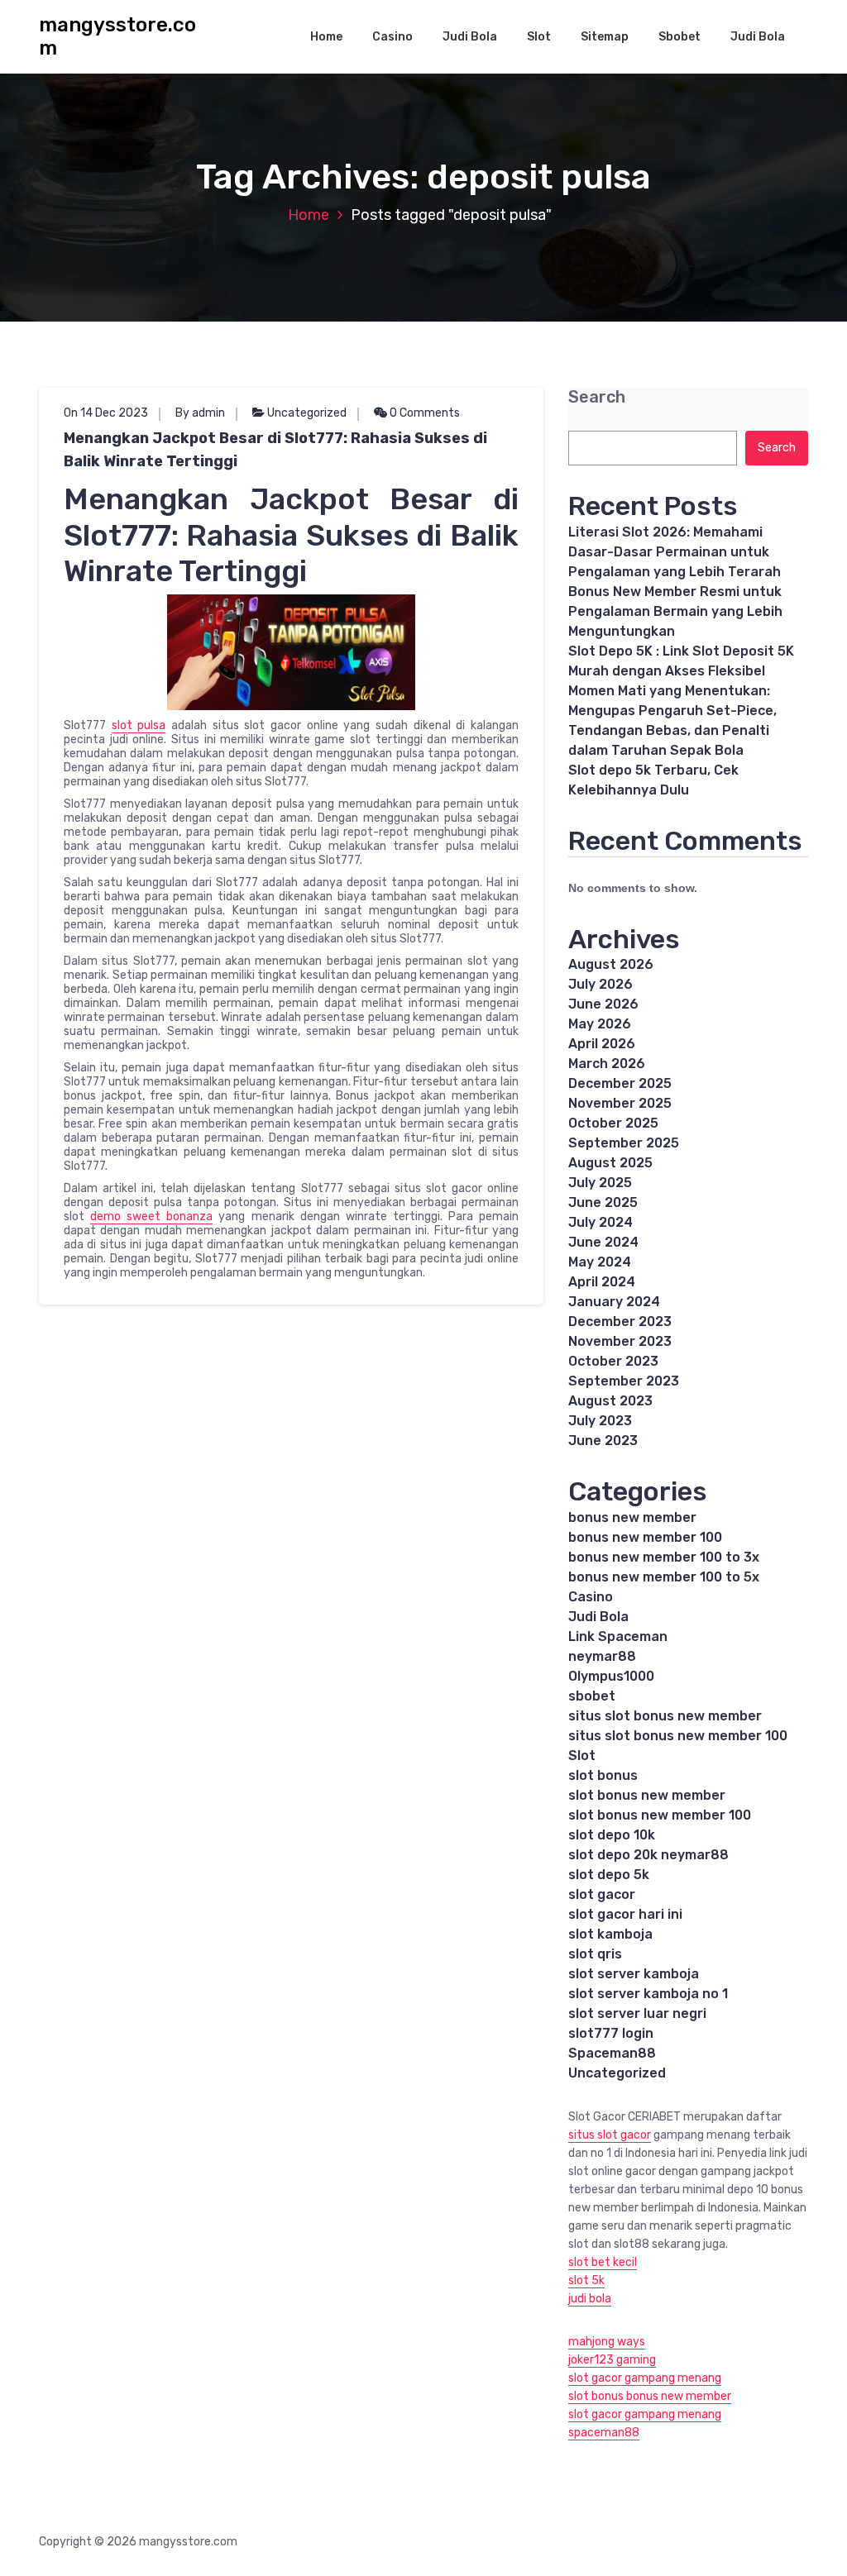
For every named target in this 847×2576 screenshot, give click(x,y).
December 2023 (620, 1321)
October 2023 (613, 1361)
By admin (200, 413)
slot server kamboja (634, 1974)
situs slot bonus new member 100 (678, 1736)
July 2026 (601, 984)
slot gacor (602, 1894)
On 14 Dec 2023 (106, 413)
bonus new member (632, 1517)
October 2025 (613, 1123)
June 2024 (603, 1242)
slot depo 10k (612, 1835)
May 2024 (600, 1262)
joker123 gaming (612, 2360)
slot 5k (586, 2280)
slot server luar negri (637, 2013)
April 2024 (602, 1282)
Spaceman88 (612, 2053)
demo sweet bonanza (151, 1216)
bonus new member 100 (645, 1537)
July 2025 (600, 1183)
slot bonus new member (647, 1795)
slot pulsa (139, 725)
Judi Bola (470, 37)
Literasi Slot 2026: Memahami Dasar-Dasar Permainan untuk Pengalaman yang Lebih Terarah (675, 552)
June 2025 (603, 1202)
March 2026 (607, 1064)
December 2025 (620, 1083)
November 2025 (620, 1103)
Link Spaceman (618, 1636)
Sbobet (680, 37)
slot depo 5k (609, 1875)
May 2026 (600, 1024)
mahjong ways (607, 2342)
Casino (392, 37)
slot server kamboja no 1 (648, 1994)
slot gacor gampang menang (645, 2378)
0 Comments (423, 413)
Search (597, 397)
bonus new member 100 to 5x (664, 1577)
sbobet (592, 1696)
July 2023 (600, 1421)
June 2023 (603, 1441)
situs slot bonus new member (665, 1716)
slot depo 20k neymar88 (648, 1855)
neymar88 (602, 1656)
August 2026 (611, 964)
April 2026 (602, 1044)
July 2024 (601, 1222)
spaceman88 (604, 2433)
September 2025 (624, 1143)
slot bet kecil (603, 2262)
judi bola (590, 2299)
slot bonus (603, 1775)
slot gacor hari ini (625, 1914)
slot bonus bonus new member (650, 2396)
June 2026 (603, 1004)
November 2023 (620, 1341)
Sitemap (605, 37)
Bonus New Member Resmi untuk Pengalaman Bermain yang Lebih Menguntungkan (675, 611)
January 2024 (614, 1302)
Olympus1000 (611, 1676)
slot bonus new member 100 (660, 1815)
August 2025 (610, 1163)
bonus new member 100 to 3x (664, 1557)
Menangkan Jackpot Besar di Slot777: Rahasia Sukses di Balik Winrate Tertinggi (275, 450)
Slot (539, 37)
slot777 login (611, 2033)
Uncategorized (307, 413)
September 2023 (624, 1381)
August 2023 (610, 1401)
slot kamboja (610, 1934)
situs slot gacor (610, 2135)
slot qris (595, 1954)
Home (326, 37)
